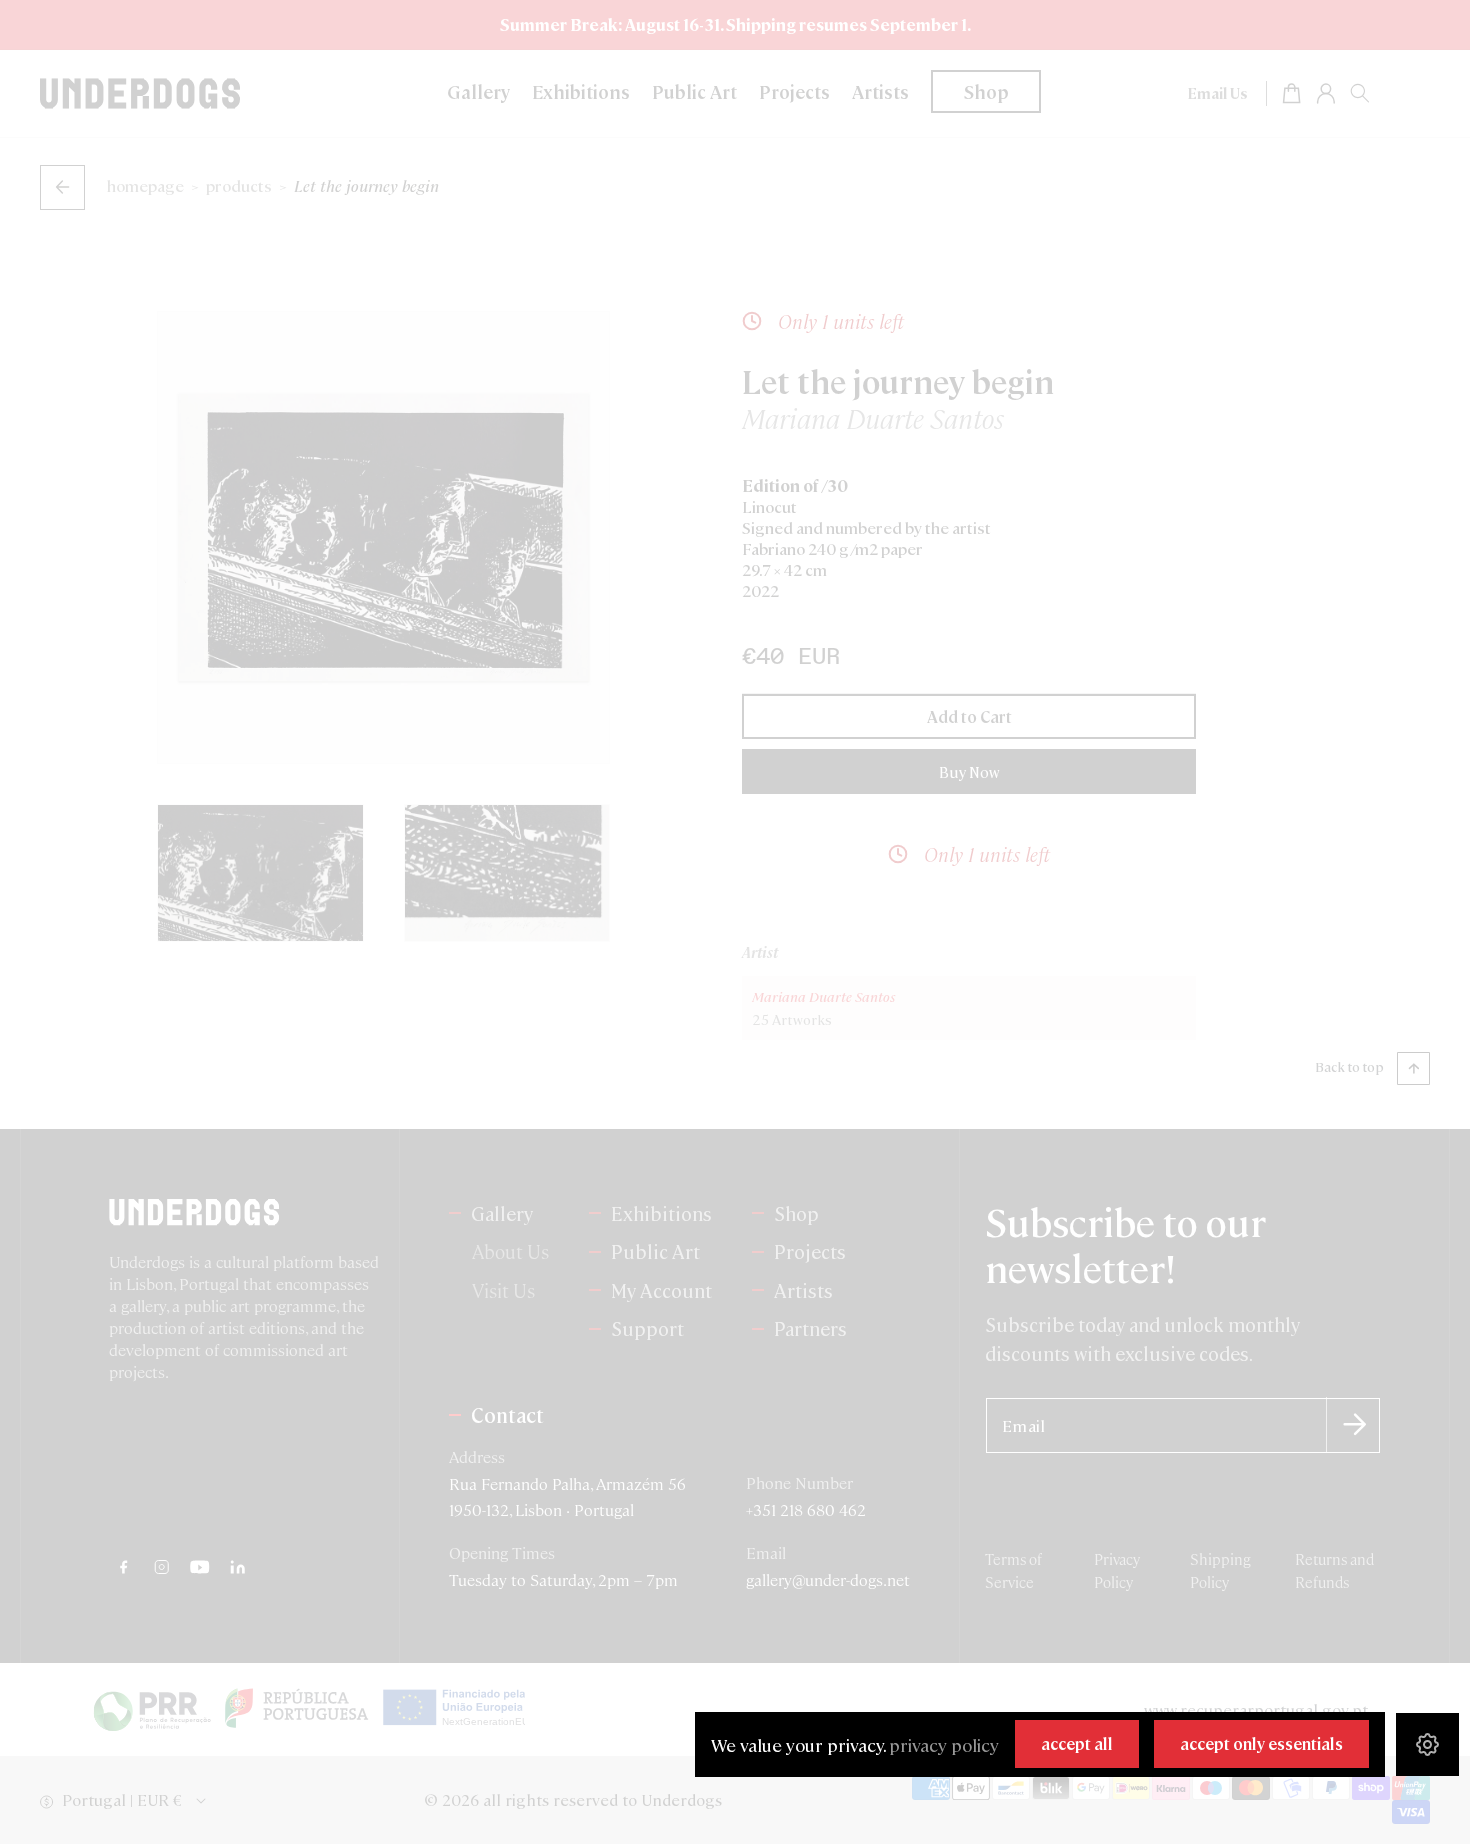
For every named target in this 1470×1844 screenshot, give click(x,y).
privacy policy (944, 1744)
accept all (1077, 1743)
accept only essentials (1261, 1743)
